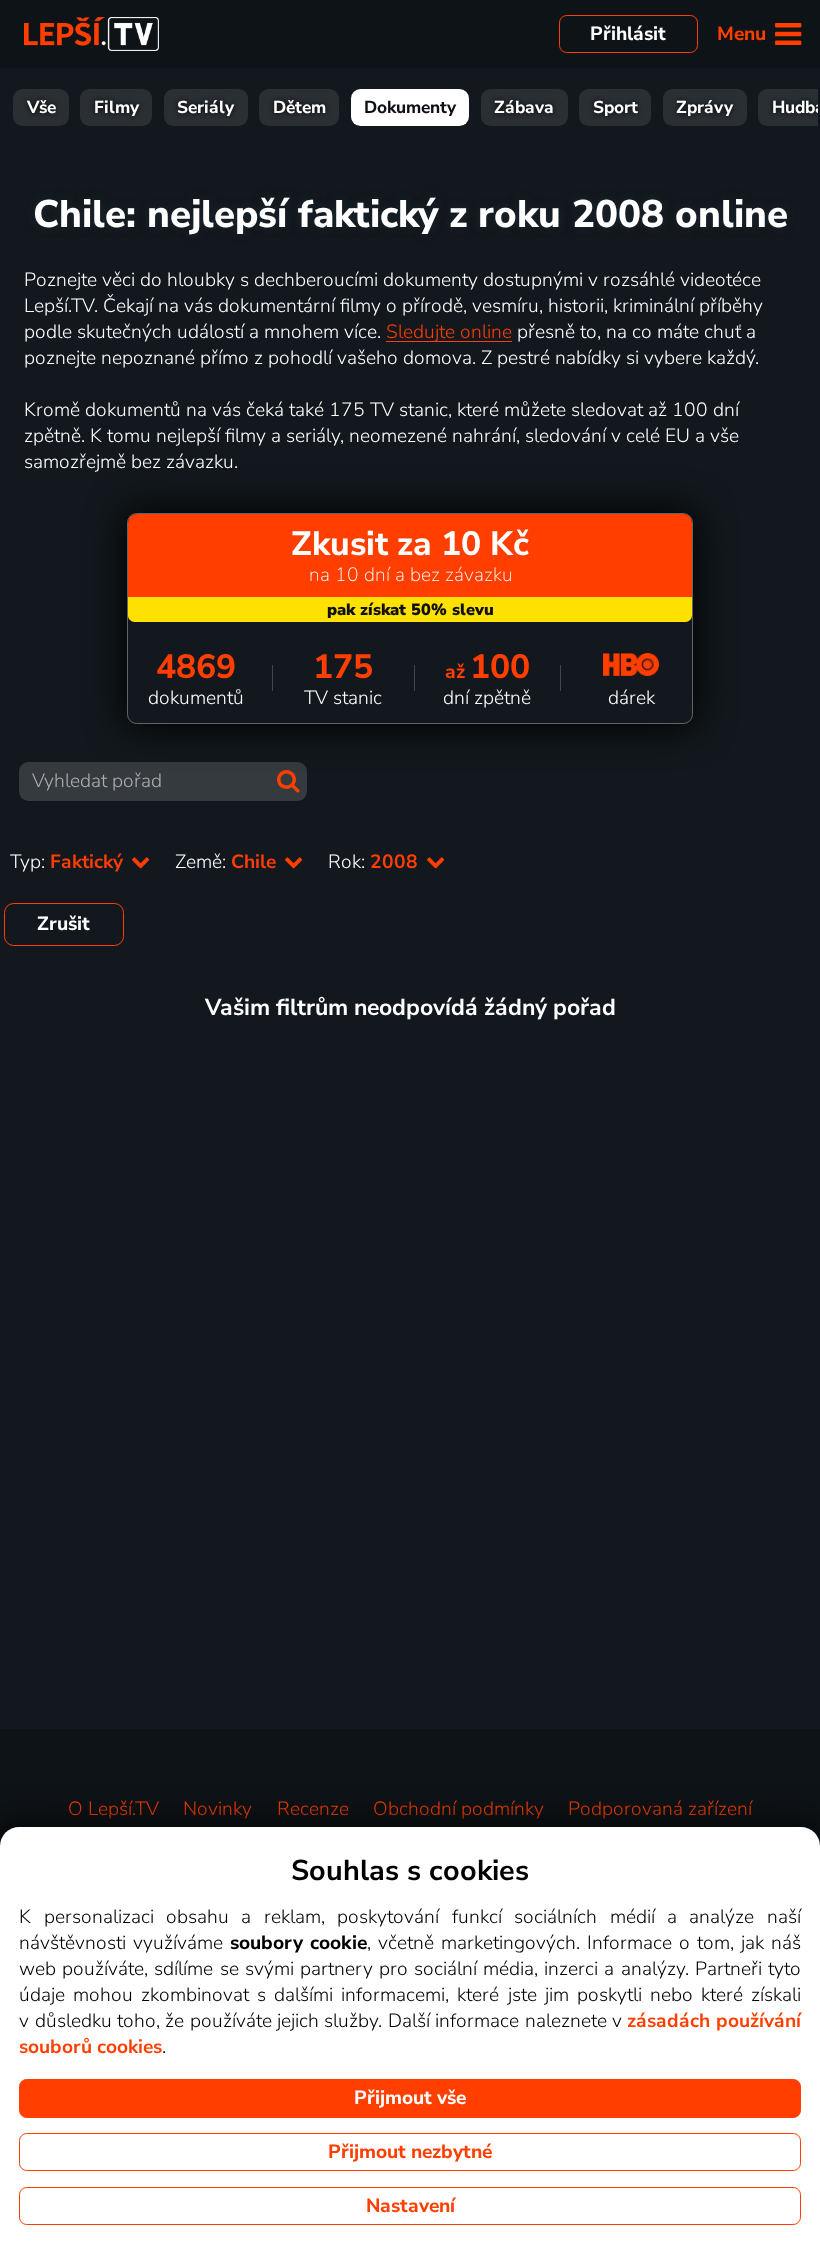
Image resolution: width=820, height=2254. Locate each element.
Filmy (116, 107)
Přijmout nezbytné (410, 2152)
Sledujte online (449, 332)
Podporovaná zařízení (660, 1809)
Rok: (375, 862)
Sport (615, 107)
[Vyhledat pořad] (288, 781)
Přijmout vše (410, 2098)
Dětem (299, 107)
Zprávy (704, 107)
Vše (41, 107)
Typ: (69, 862)
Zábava (524, 107)
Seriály (205, 107)
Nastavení (410, 2206)
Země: (228, 862)
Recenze (313, 1809)
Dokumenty (410, 107)
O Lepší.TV (113, 1809)
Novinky (217, 1809)
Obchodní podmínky (458, 1809)
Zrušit (63, 924)
